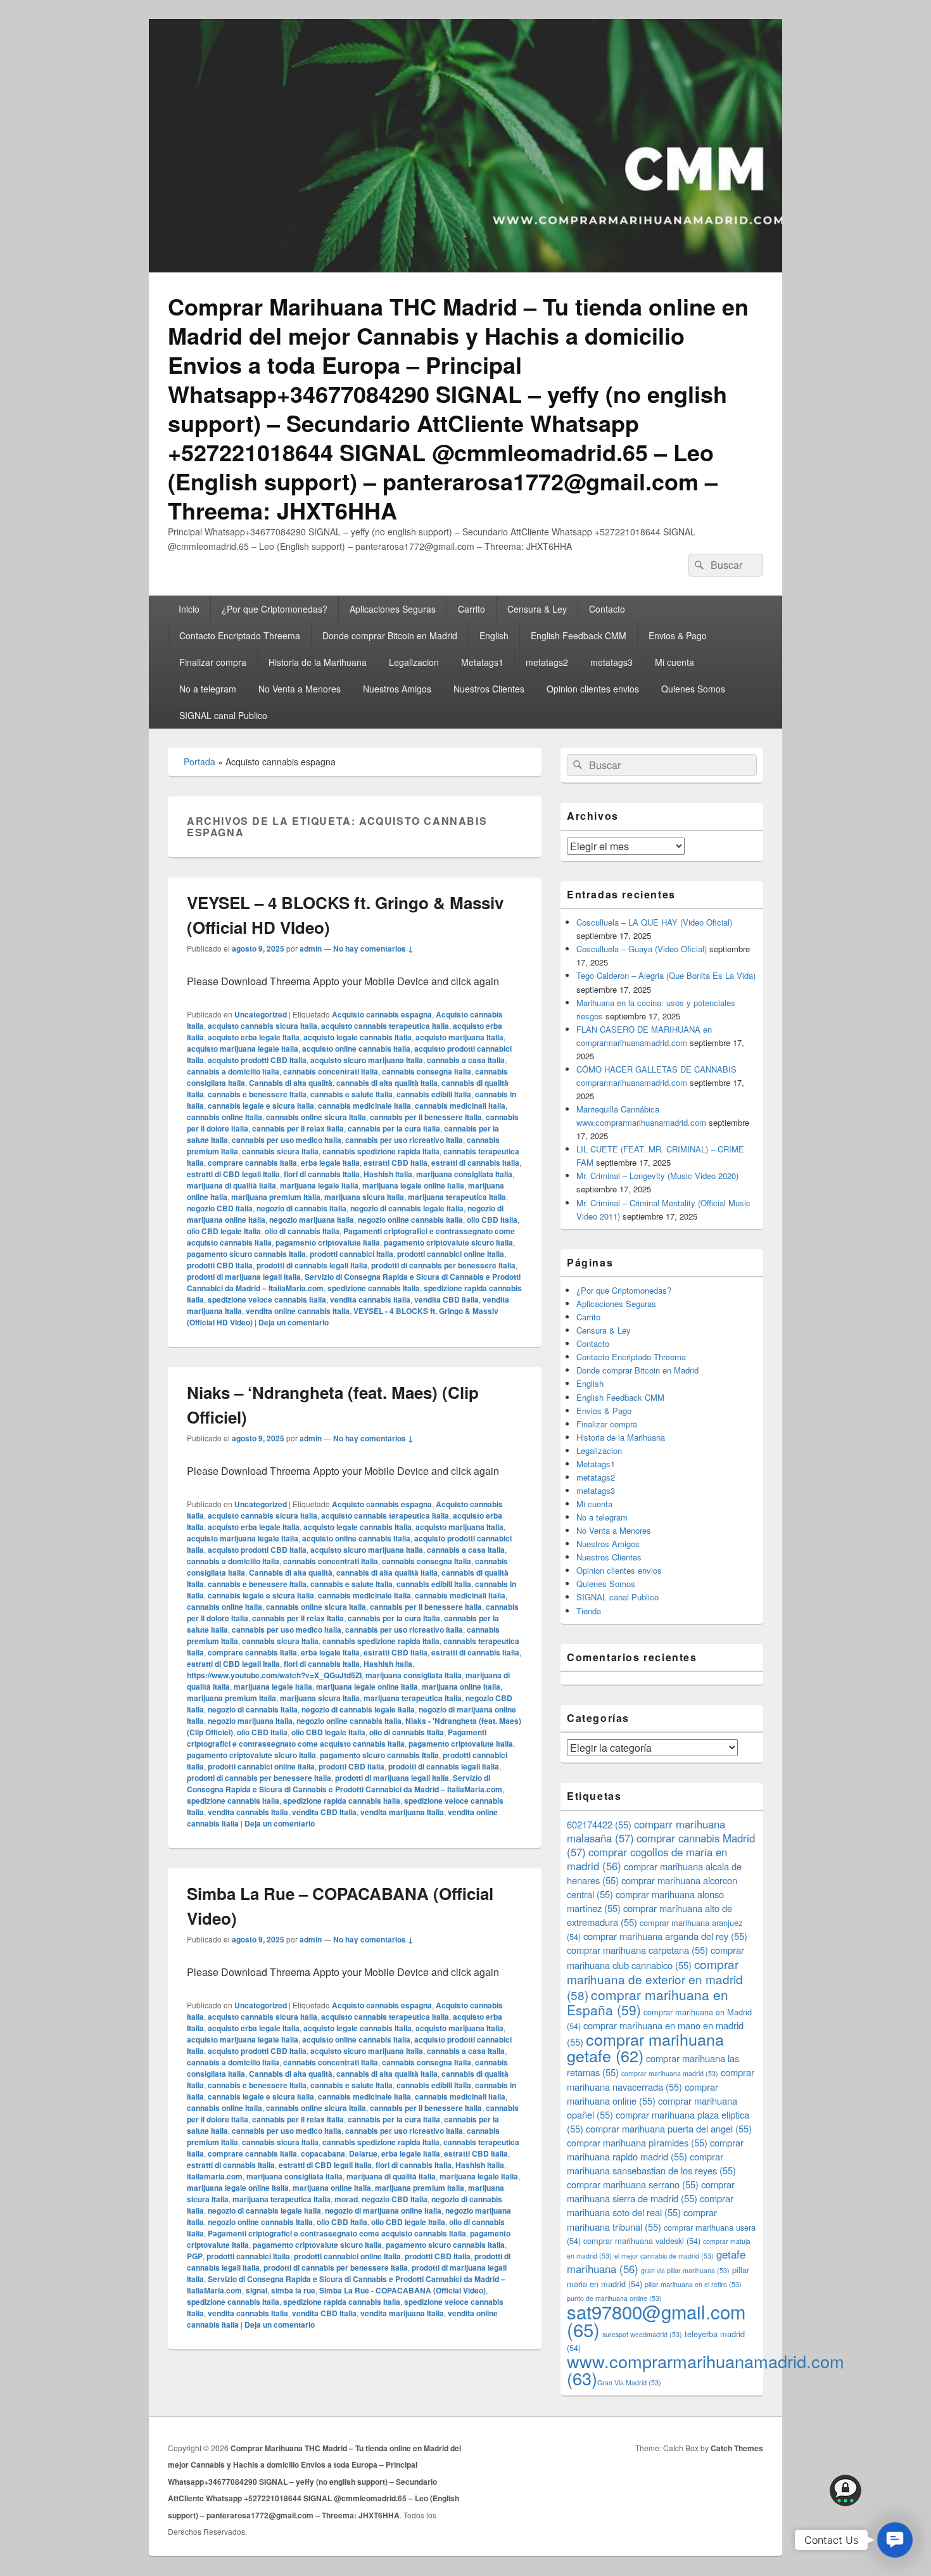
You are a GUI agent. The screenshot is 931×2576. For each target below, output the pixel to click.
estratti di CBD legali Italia (233, 1174)
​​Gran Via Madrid (629, 2382)
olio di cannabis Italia (302, 1231)
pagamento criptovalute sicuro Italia (448, 1242)
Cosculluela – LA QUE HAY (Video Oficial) (654, 922)
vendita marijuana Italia (402, 1812)
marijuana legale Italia (319, 1185)
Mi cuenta (674, 662)
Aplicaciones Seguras (393, 609)
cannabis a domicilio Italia (233, 1071)
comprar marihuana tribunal (642, 2219)
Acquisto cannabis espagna (382, 1014)
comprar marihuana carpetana (637, 1950)
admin (311, 948)
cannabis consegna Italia (427, 1071)
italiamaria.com (215, 2176)
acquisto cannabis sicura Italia (263, 1026)
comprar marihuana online (643, 2094)
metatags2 (547, 662)
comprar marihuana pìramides (637, 2142)
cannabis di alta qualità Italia (387, 1083)
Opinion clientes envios (593, 689)
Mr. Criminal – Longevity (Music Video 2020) (657, 1176)
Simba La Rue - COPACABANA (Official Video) (402, 2290)
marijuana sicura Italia (364, 1197)
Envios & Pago (678, 635)
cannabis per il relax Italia (298, 1128)
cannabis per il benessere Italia (426, 1117)
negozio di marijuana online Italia (383, 2210)
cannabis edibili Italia (434, 1094)
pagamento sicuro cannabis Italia (246, 1254)
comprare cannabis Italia (252, 1163)
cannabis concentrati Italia (331, 1071)
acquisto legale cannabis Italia (358, 1037)
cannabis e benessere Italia (257, 1094)
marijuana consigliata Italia (464, 1174)
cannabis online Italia (225, 1117)
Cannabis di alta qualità (291, 1083)
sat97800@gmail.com (656, 2320)
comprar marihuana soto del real (650, 2205)
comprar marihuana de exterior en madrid (655, 1979)
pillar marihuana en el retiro (693, 2284)
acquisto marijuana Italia (459, 1037)
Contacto (607, 609)
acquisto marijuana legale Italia (243, 1049)
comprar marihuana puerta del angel (669, 2128)
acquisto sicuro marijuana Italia (367, 1060)
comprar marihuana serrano (633, 2184)
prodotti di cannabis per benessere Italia (443, 1265)
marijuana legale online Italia (413, 1185)
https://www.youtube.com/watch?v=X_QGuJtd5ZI (274, 1675)
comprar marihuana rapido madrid (655, 2149)
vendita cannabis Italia (370, 1299)
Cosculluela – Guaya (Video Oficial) (642, 949)
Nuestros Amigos (397, 689)
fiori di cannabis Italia (322, 1174)
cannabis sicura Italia (280, 1151)
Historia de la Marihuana (318, 662)
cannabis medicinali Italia (460, 1106)
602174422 (599, 1824)
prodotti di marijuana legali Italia (244, 1277)
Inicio (189, 609)
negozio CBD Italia (220, 1208)
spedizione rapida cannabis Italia (342, 1801)
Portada (199, 762)
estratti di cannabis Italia (475, 1163)
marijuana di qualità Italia (231, 1185)
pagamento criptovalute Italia (328, 1242)
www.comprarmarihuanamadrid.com (706, 2369)
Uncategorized (261, 1014)
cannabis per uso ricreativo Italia (404, 1140)
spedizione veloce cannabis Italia (267, 1299)
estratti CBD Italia (396, 1163)
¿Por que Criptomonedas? (275, 609)
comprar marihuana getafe (645, 2047)
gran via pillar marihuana (685, 2270)
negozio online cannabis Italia (410, 1220)
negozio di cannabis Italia (301, 1208)
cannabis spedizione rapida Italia (381, 1151)
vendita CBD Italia (446, 1299)
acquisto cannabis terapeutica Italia (385, 1026)
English (494, 635)
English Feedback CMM (579, 635)
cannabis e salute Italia (351, 1094)
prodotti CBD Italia (220, 1265)
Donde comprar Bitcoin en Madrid (390, 635)
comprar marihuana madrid (670, 2073)
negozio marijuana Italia (312, 1220)
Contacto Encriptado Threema (240, 635)
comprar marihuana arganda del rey (665, 1936)
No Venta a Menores (300, 689)
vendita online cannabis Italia (298, 1311)
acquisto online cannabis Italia (356, 1049)
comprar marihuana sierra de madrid (651, 2191)
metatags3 (611, 662)
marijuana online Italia (461, 1687)
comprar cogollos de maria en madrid (647, 1859)
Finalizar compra (213, 662)
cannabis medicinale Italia (364, 1106)
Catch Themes (737, 2448)
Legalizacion (414, 662)
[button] (895, 2540)
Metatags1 (482, 662)
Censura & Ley (537, 609)
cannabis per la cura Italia (394, 1128)
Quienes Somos (693, 689)
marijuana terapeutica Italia (457, 1197)
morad (346, 2199)
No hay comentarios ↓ (373, 948)
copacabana (323, 2153)
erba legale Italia (330, 1163)
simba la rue (293, 2290)
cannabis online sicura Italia (316, 1117)
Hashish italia (388, 1174)
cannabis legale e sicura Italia (261, 1106)
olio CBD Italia (492, 1220)
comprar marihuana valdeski (642, 2241)
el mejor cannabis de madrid (664, 2256)
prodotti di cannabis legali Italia (312, 1265)
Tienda (589, 1611)
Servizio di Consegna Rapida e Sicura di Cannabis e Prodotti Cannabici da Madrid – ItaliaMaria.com (345, 1783)
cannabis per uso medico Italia (287, 1140)
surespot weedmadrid (642, 2334)
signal (256, 2290)
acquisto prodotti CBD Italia (257, 1060)
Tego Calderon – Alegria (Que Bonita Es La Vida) (666, 975)
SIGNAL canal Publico (223, 715)
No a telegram (208, 689)
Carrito (472, 609)
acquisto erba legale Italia (254, 1037)
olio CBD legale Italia (224, 1231)
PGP (195, 2256)
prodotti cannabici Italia (351, 1254)
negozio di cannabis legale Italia (407, 1208)
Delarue (363, 2153)
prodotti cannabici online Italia (451, 1254)
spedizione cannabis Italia (374, 1288)
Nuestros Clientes (489, 689)
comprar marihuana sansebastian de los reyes (651, 2163)
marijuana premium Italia (276, 1197)
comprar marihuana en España (648, 2002)
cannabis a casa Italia (466, 1060)
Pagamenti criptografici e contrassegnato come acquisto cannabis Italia (337, 1738)
